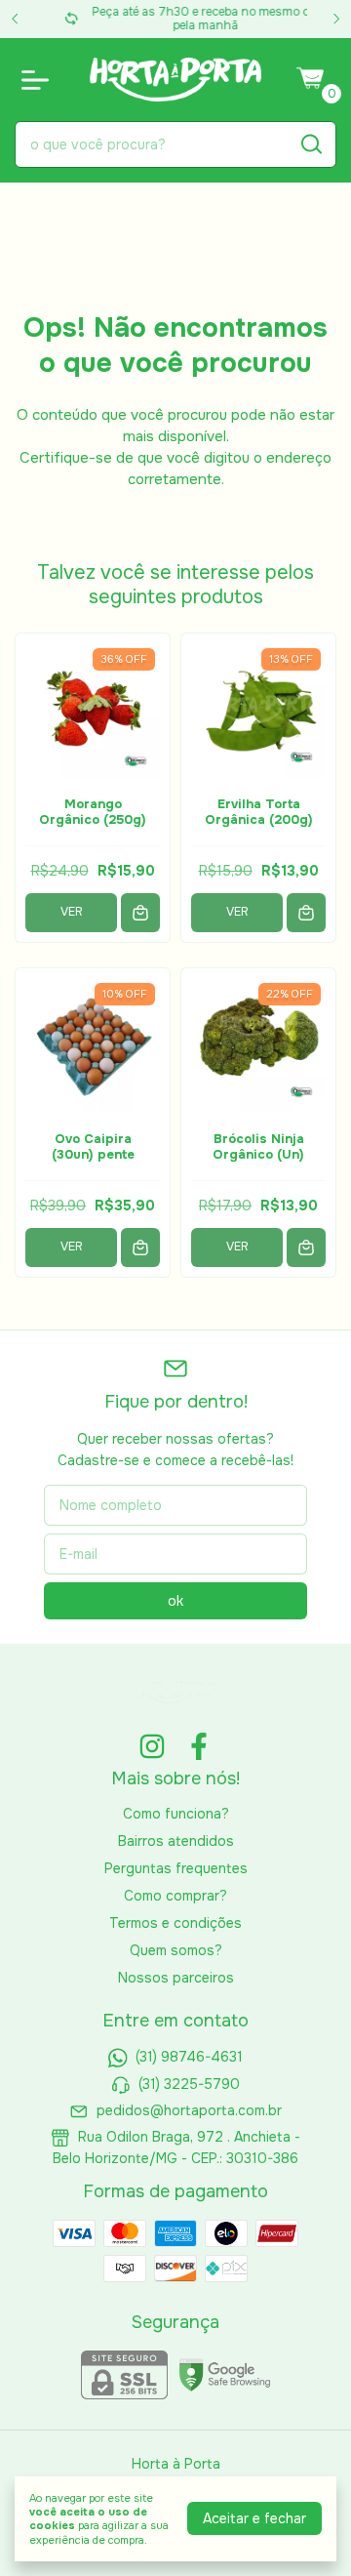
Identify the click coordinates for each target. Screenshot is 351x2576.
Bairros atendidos (176, 1841)
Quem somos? (176, 1950)
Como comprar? (175, 1896)
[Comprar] (140, 913)
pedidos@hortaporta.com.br (189, 2110)
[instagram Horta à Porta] (152, 1747)
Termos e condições (175, 1923)
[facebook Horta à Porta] (199, 1747)
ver (72, 912)
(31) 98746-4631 (189, 2057)
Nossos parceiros (176, 1978)
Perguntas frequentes (176, 1868)
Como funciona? (176, 1814)
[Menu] (39, 80)
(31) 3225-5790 (189, 2084)
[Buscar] (310, 143)
